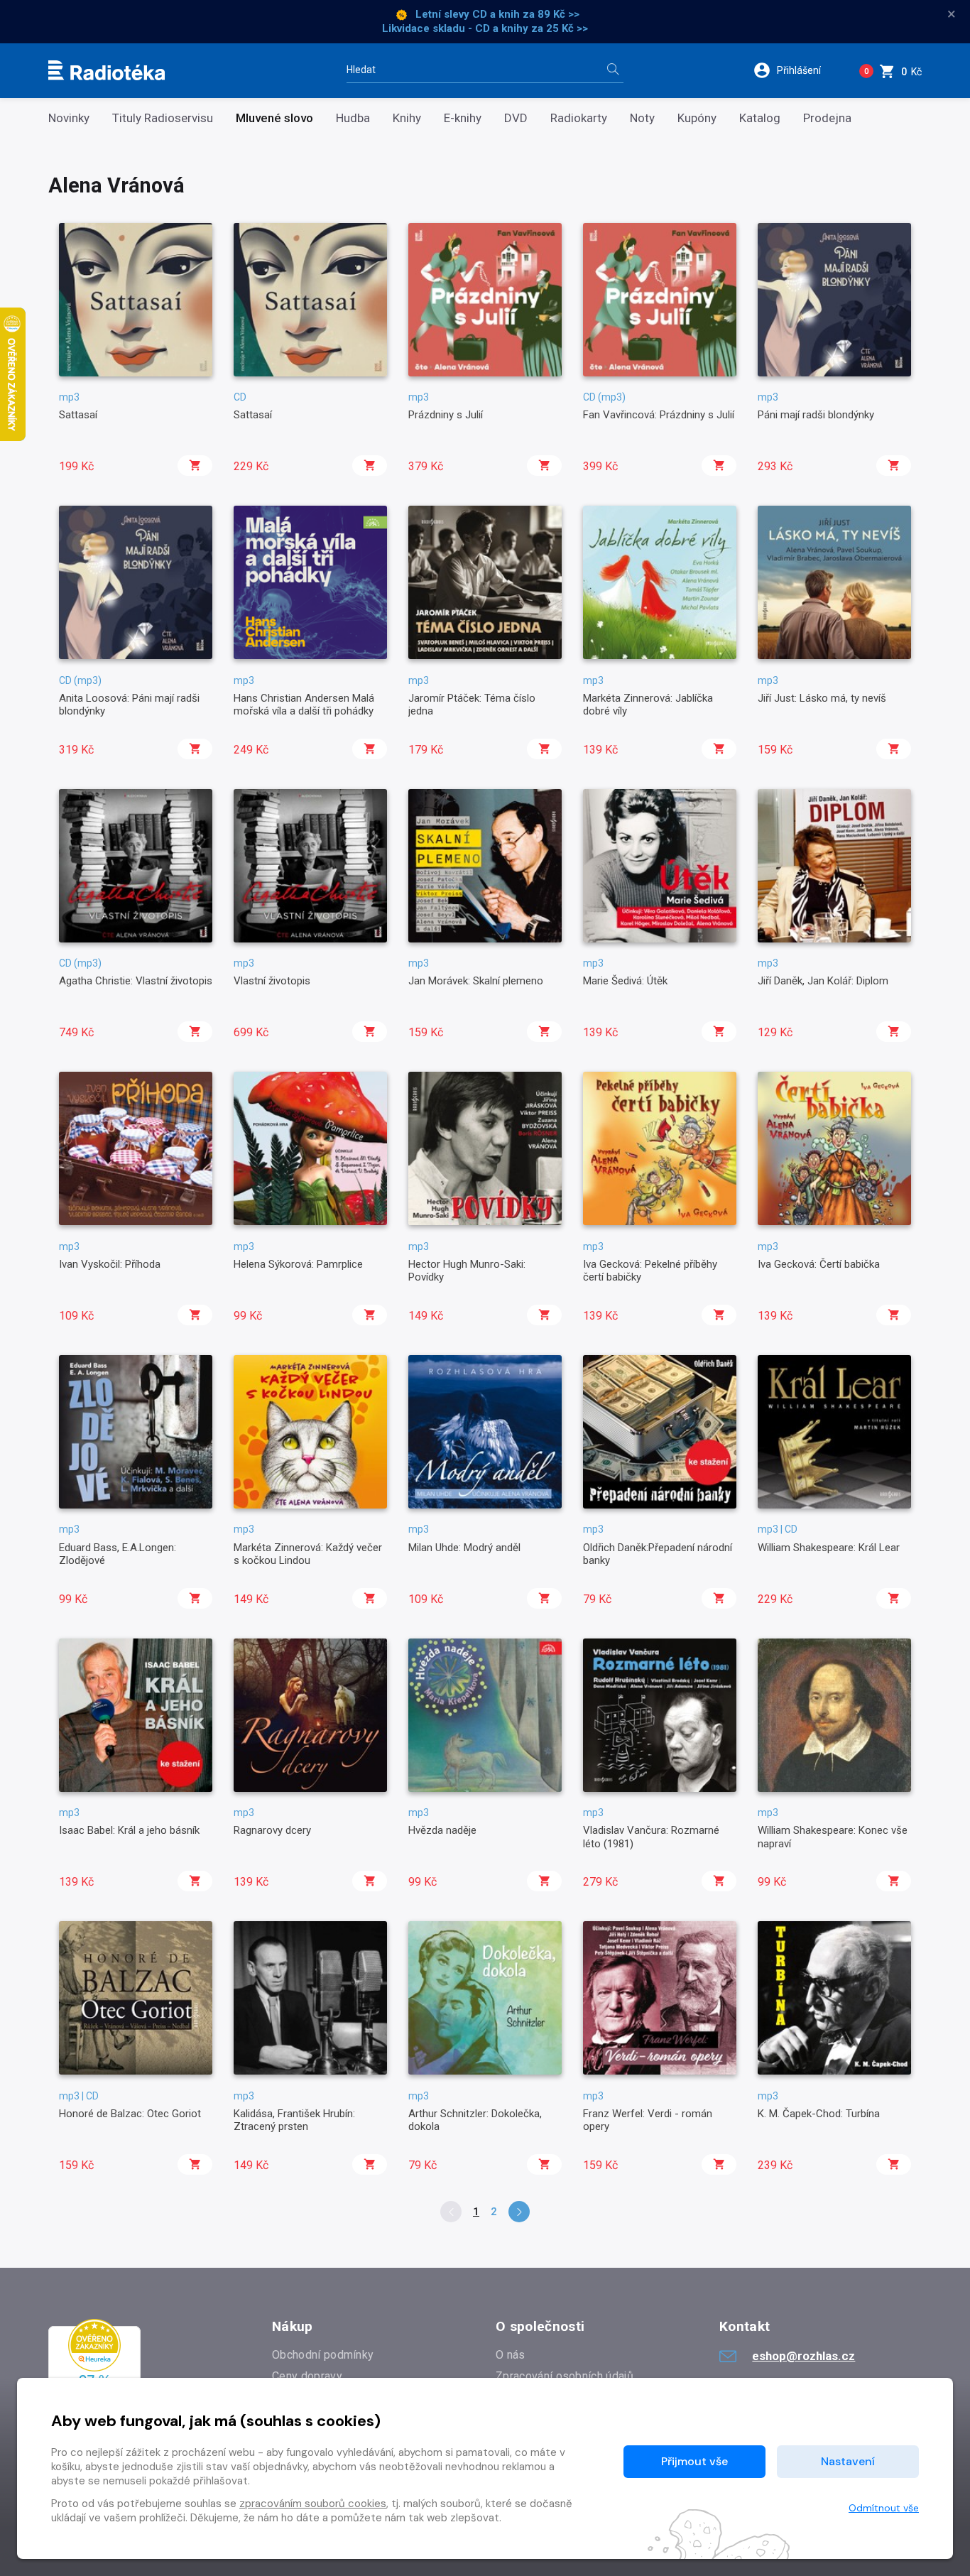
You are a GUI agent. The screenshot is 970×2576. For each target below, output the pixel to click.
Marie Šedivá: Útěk (625, 981)
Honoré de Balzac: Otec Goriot (130, 2114)
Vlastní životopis (272, 981)
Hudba (353, 118)
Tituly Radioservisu (163, 118)
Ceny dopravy (307, 2376)
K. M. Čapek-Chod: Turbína (819, 2114)
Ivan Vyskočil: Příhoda (110, 1264)
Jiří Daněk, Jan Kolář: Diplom (823, 981)
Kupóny (697, 118)
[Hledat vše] (613, 71)
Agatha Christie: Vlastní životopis (136, 981)
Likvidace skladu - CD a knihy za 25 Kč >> (485, 28)
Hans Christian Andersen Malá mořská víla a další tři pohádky (304, 705)
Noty (642, 118)
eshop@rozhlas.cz (803, 2356)
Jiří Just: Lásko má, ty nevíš (822, 698)
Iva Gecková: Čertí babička (819, 1264)
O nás (511, 2355)
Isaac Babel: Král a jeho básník (129, 1830)
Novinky (69, 118)
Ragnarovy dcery (272, 1830)
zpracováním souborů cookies (313, 2504)
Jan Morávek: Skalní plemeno (476, 981)
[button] (796, 70)
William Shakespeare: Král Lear (829, 1548)
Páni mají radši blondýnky (816, 415)
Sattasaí (78, 415)
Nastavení (848, 2461)
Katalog (760, 118)
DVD (516, 118)
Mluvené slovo (274, 118)
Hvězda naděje (442, 1830)
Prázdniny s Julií (446, 415)
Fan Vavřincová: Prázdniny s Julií (659, 415)
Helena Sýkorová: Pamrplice (298, 1264)
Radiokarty (579, 118)
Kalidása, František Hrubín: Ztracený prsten (294, 2120)
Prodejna (827, 118)
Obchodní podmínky (323, 2355)
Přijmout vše (694, 2461)
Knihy (407, 118)
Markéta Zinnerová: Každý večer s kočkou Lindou (308, 1554)
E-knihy (463, 118)
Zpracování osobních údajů (565, 2376)
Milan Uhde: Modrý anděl (464, 1548)
